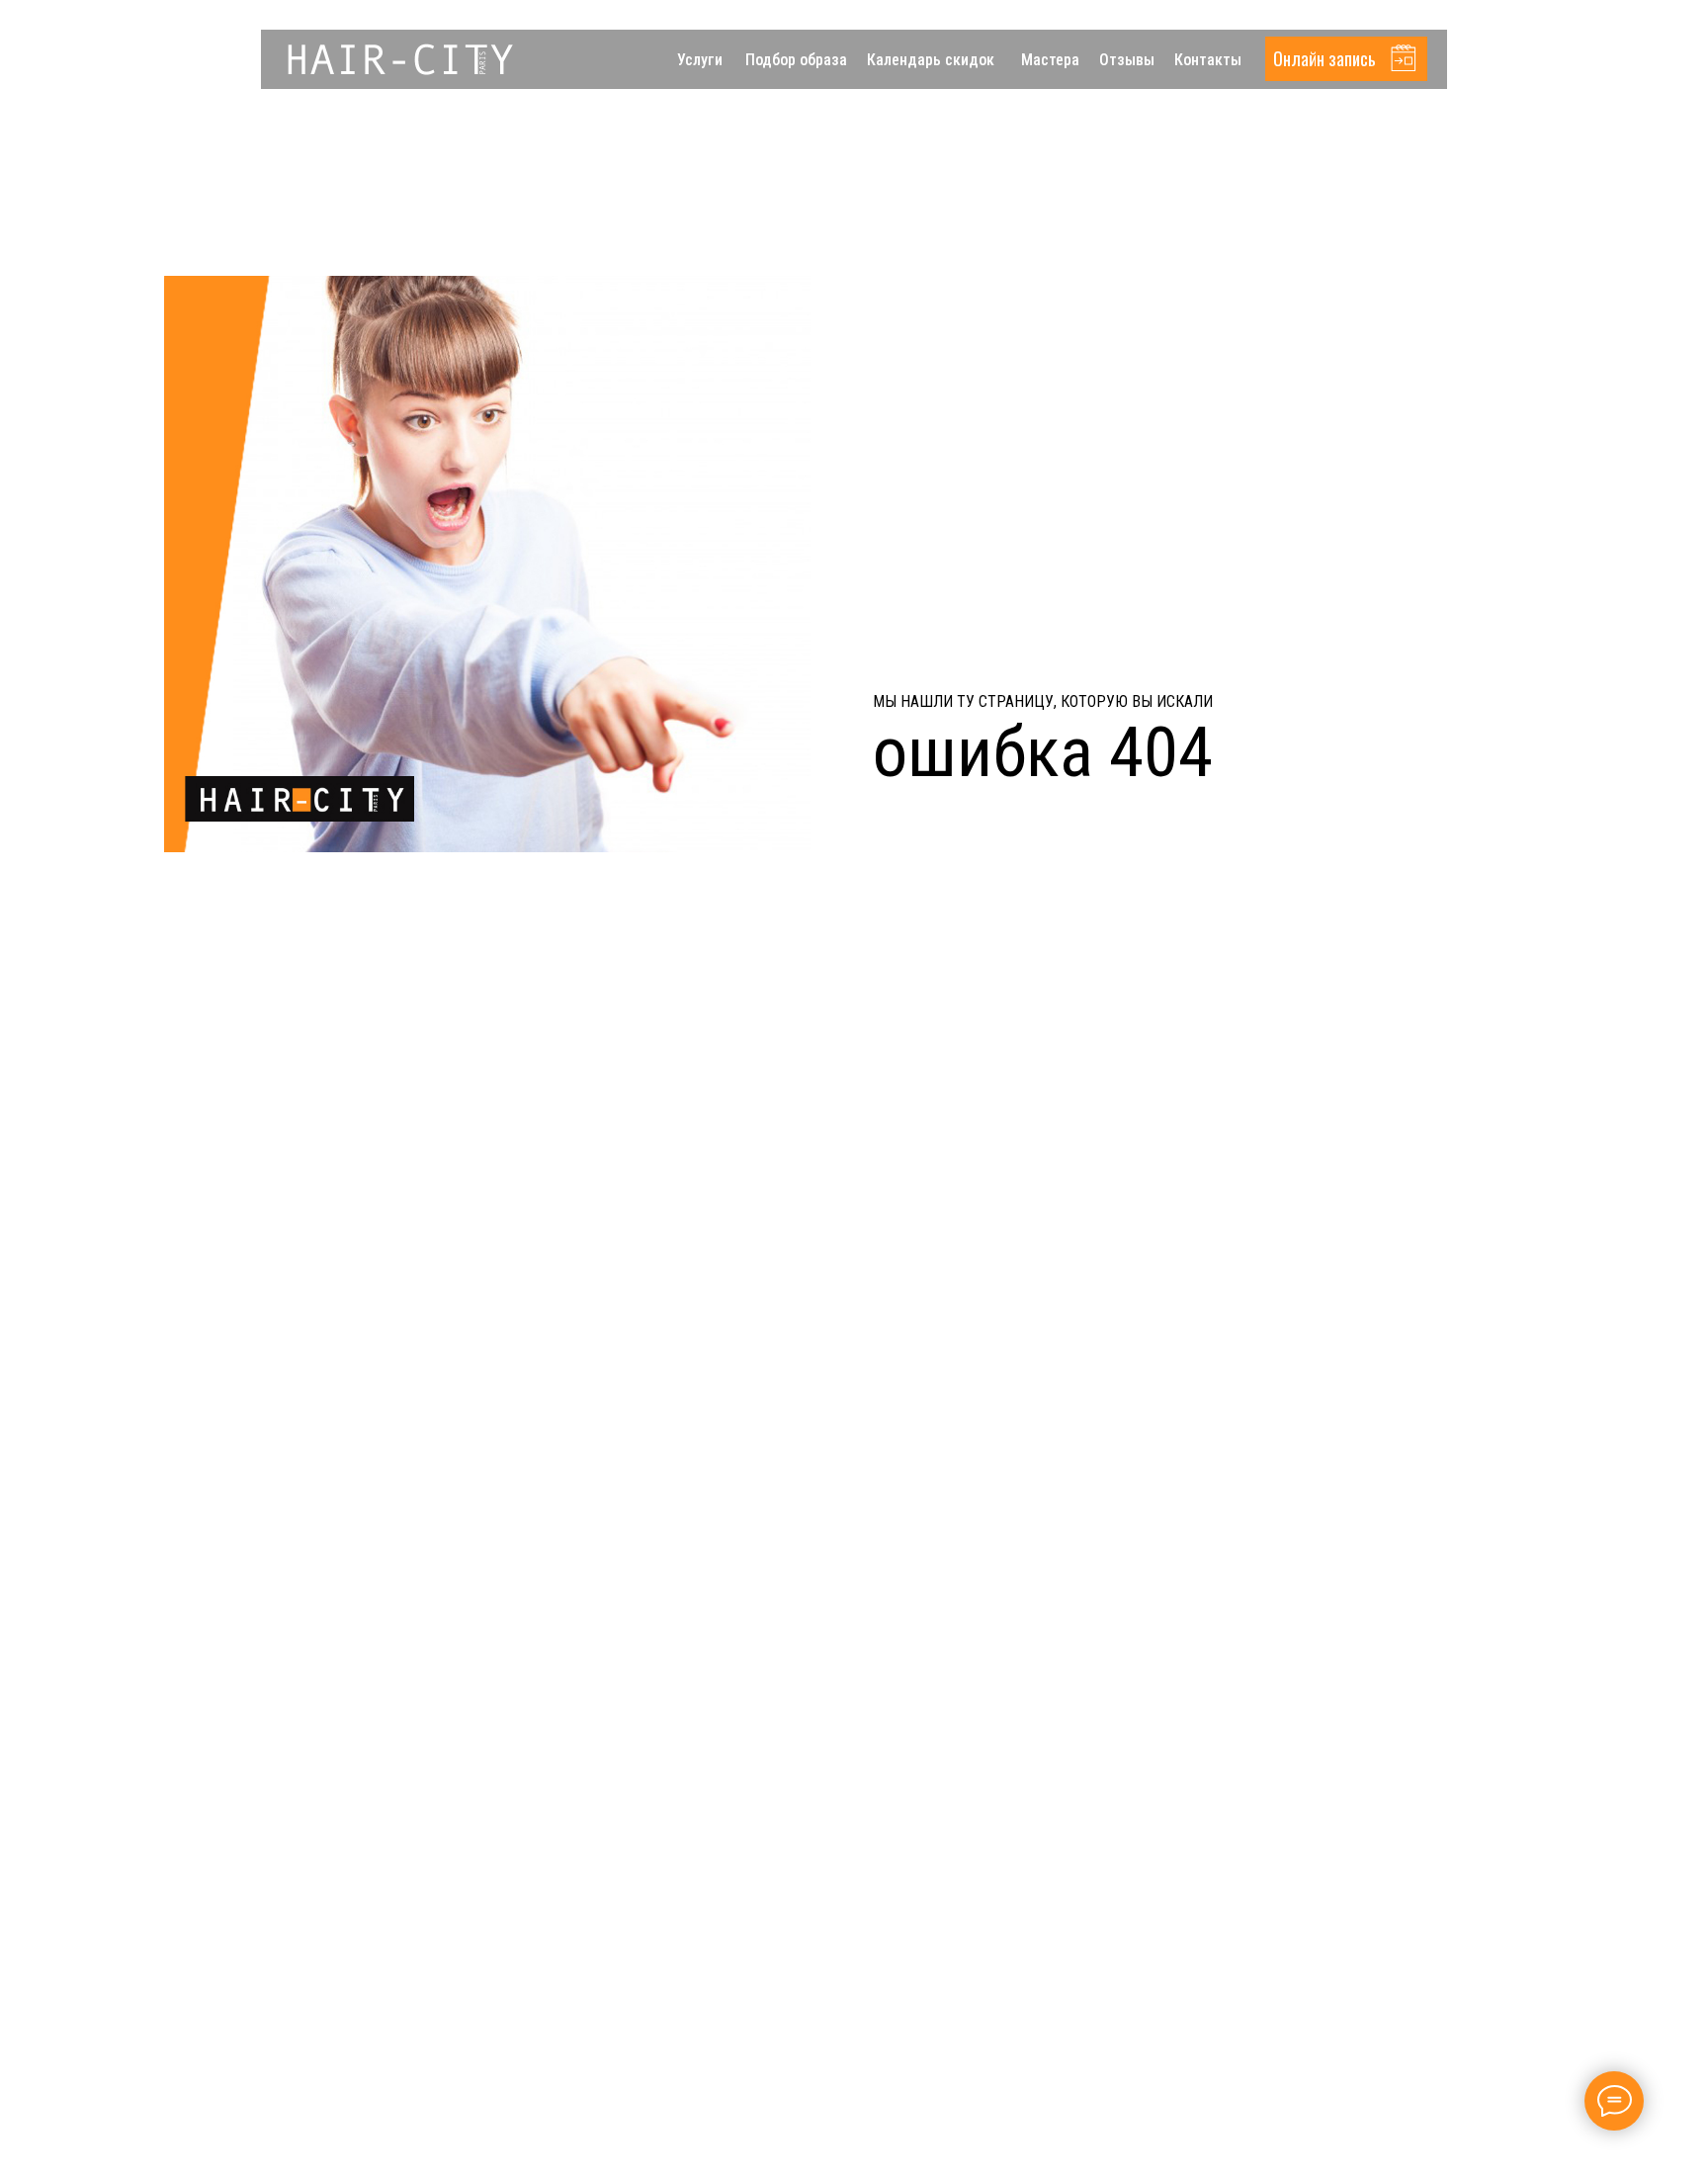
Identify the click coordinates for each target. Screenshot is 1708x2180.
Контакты (1208, 60)
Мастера (1050, 60)
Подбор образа (796, 60)
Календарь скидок (931, 60)
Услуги (700, 60)
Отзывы (1127, 60)
